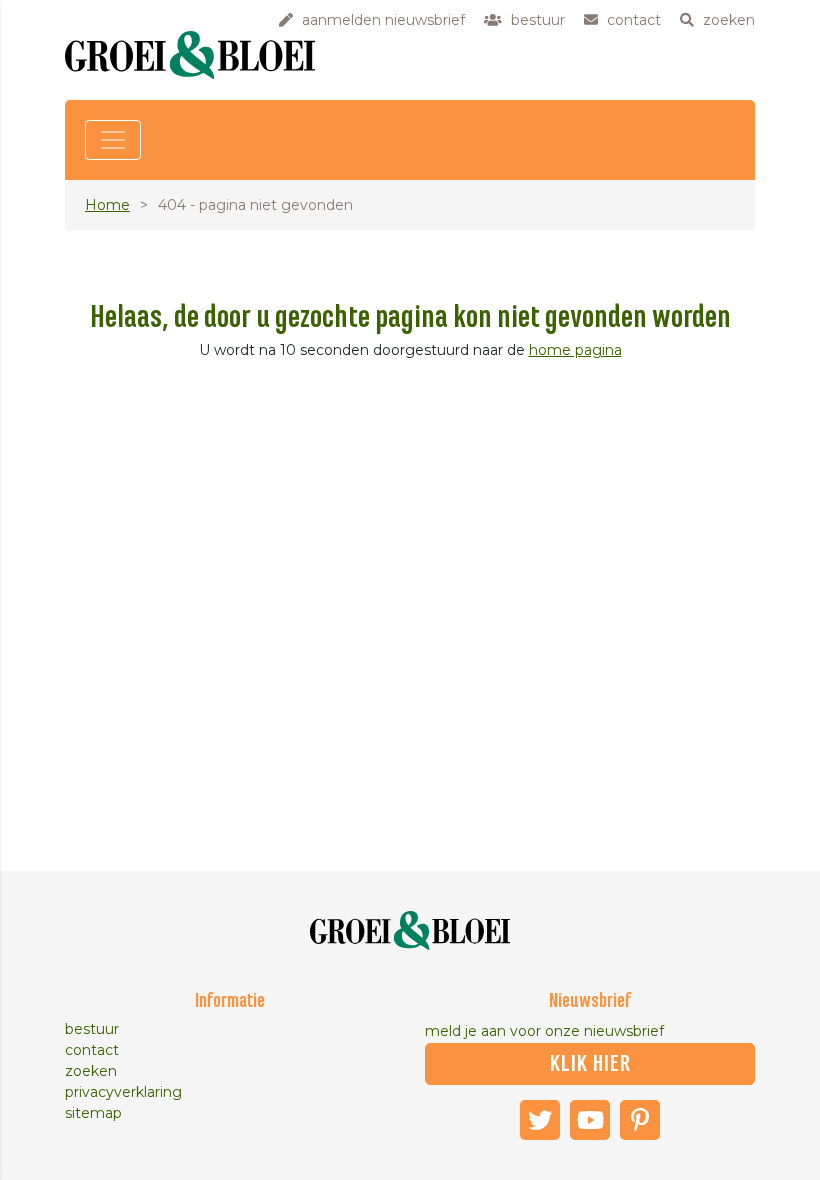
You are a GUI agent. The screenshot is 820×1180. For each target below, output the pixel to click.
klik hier (590, 1064)
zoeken (91, 1071)
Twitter (540, 1120)
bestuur (92, 1029)
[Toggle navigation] (113, 140)
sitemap (93, 1113)
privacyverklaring (123, 1092)
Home (107, 205)
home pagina (575, 350)
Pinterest (640, 1120)
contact (92, 1050)
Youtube (590, 1120)
